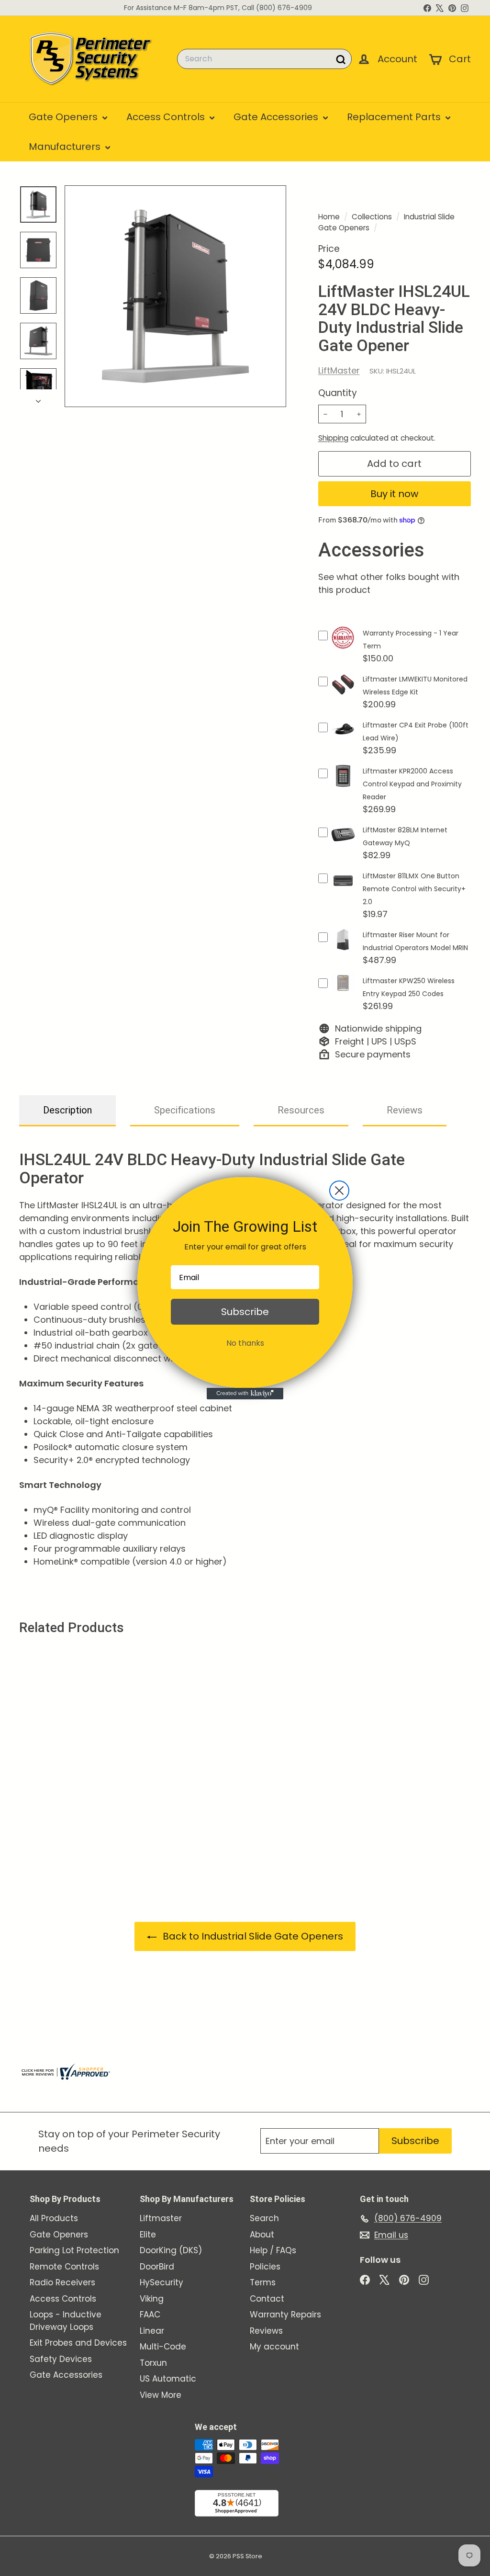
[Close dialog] (339, 1191)
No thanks (245, 1343)
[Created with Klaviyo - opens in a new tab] (245, 1394)
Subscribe (245, 1312)
